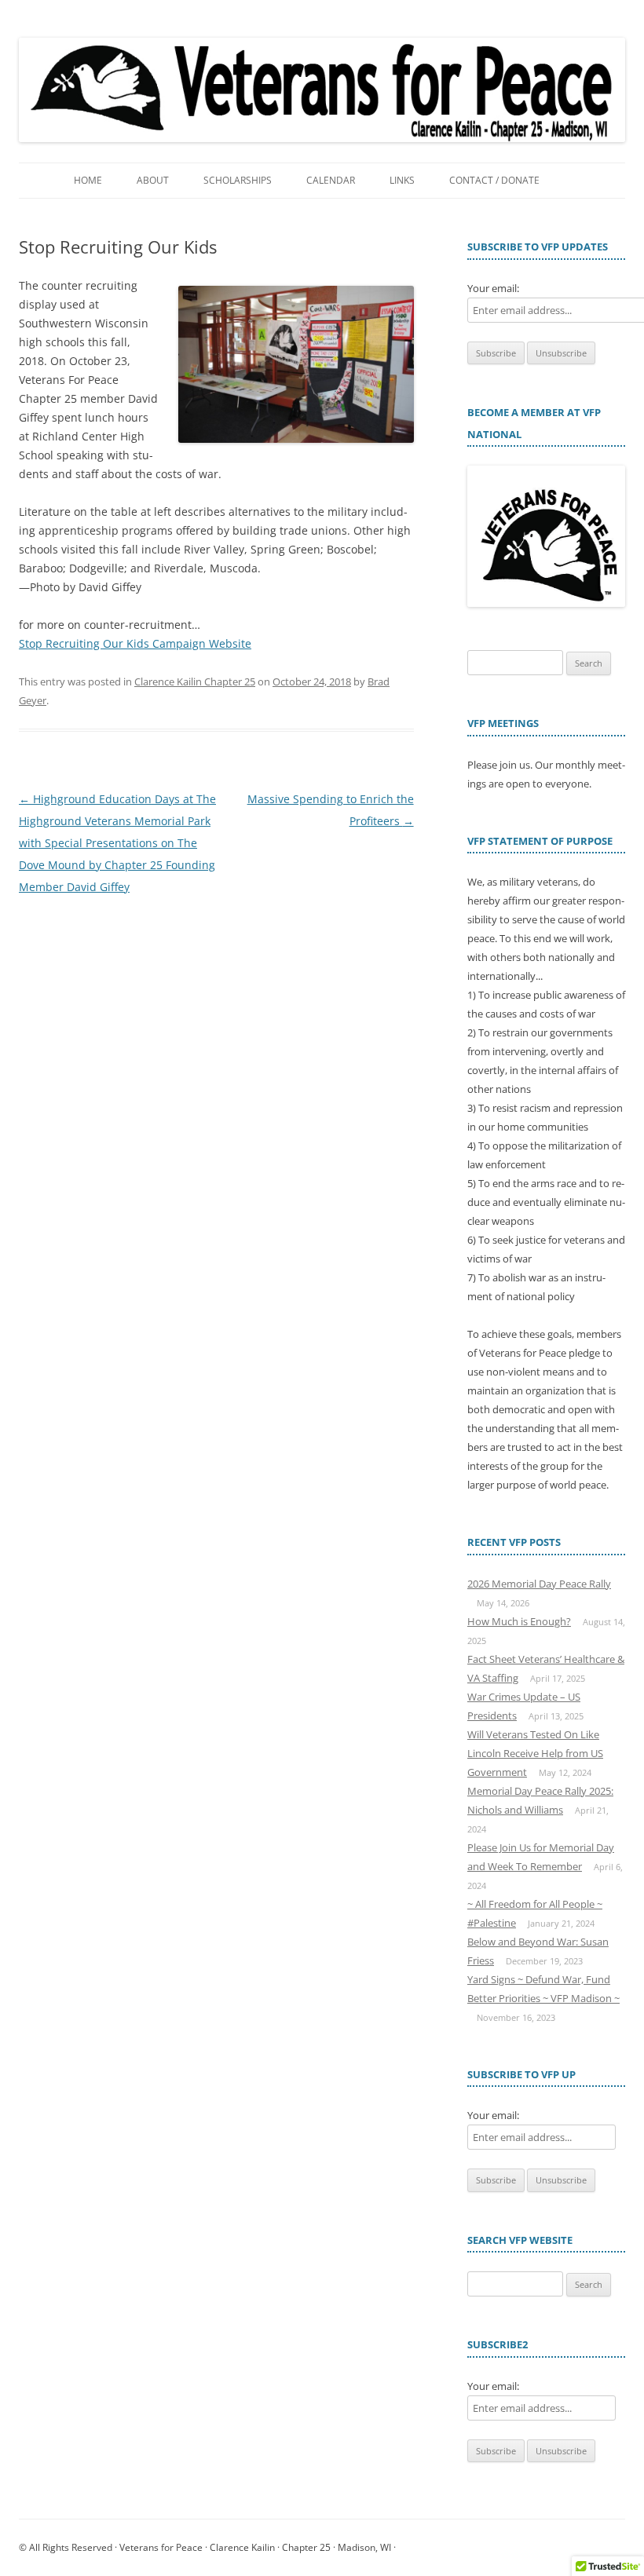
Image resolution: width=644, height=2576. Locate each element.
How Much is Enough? (519, 1621)
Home (88, 180)
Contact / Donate (494, 180)
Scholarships (238, 180)
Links (402, 180)
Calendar (331, 180)
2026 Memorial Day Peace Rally (539, 1584)
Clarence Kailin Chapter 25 (195, 681)
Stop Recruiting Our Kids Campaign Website (135, 643)
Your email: (493, 288)
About (153, 180)
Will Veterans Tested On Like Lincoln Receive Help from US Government (535, 1753)
